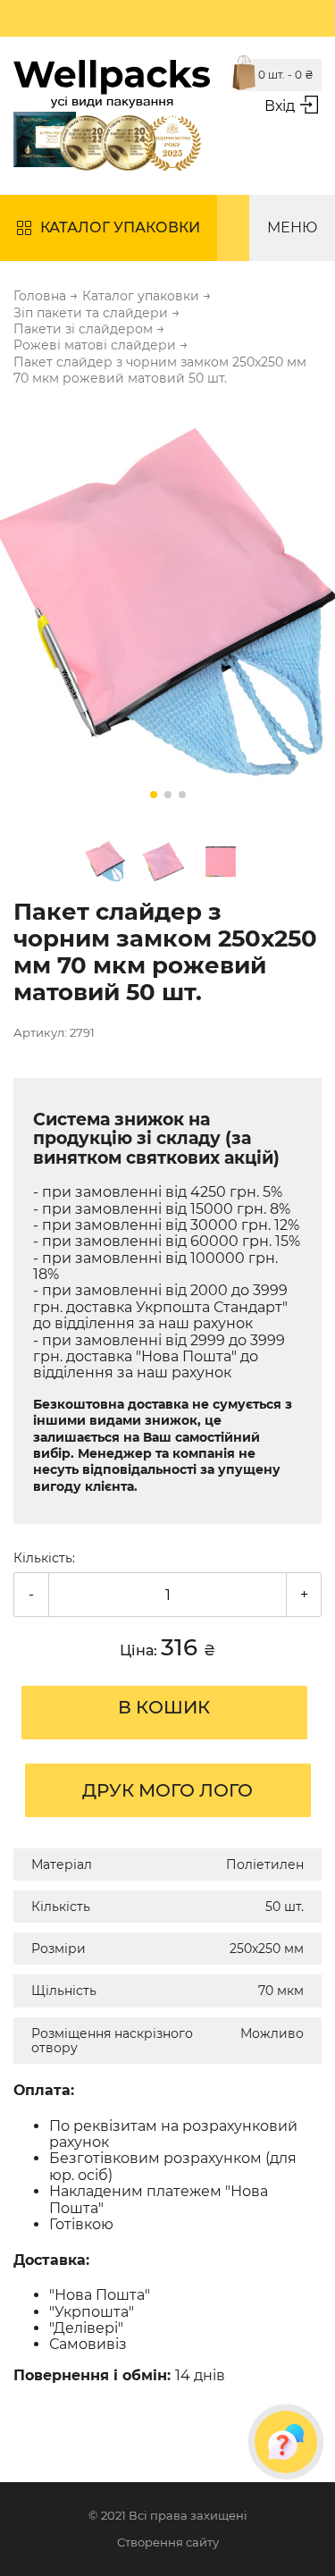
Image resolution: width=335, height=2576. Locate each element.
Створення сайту (168, 2542)
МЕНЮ (292, 227)
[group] (167, 608)
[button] (154, 795)
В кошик (164, 1707)
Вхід (280, 106)
